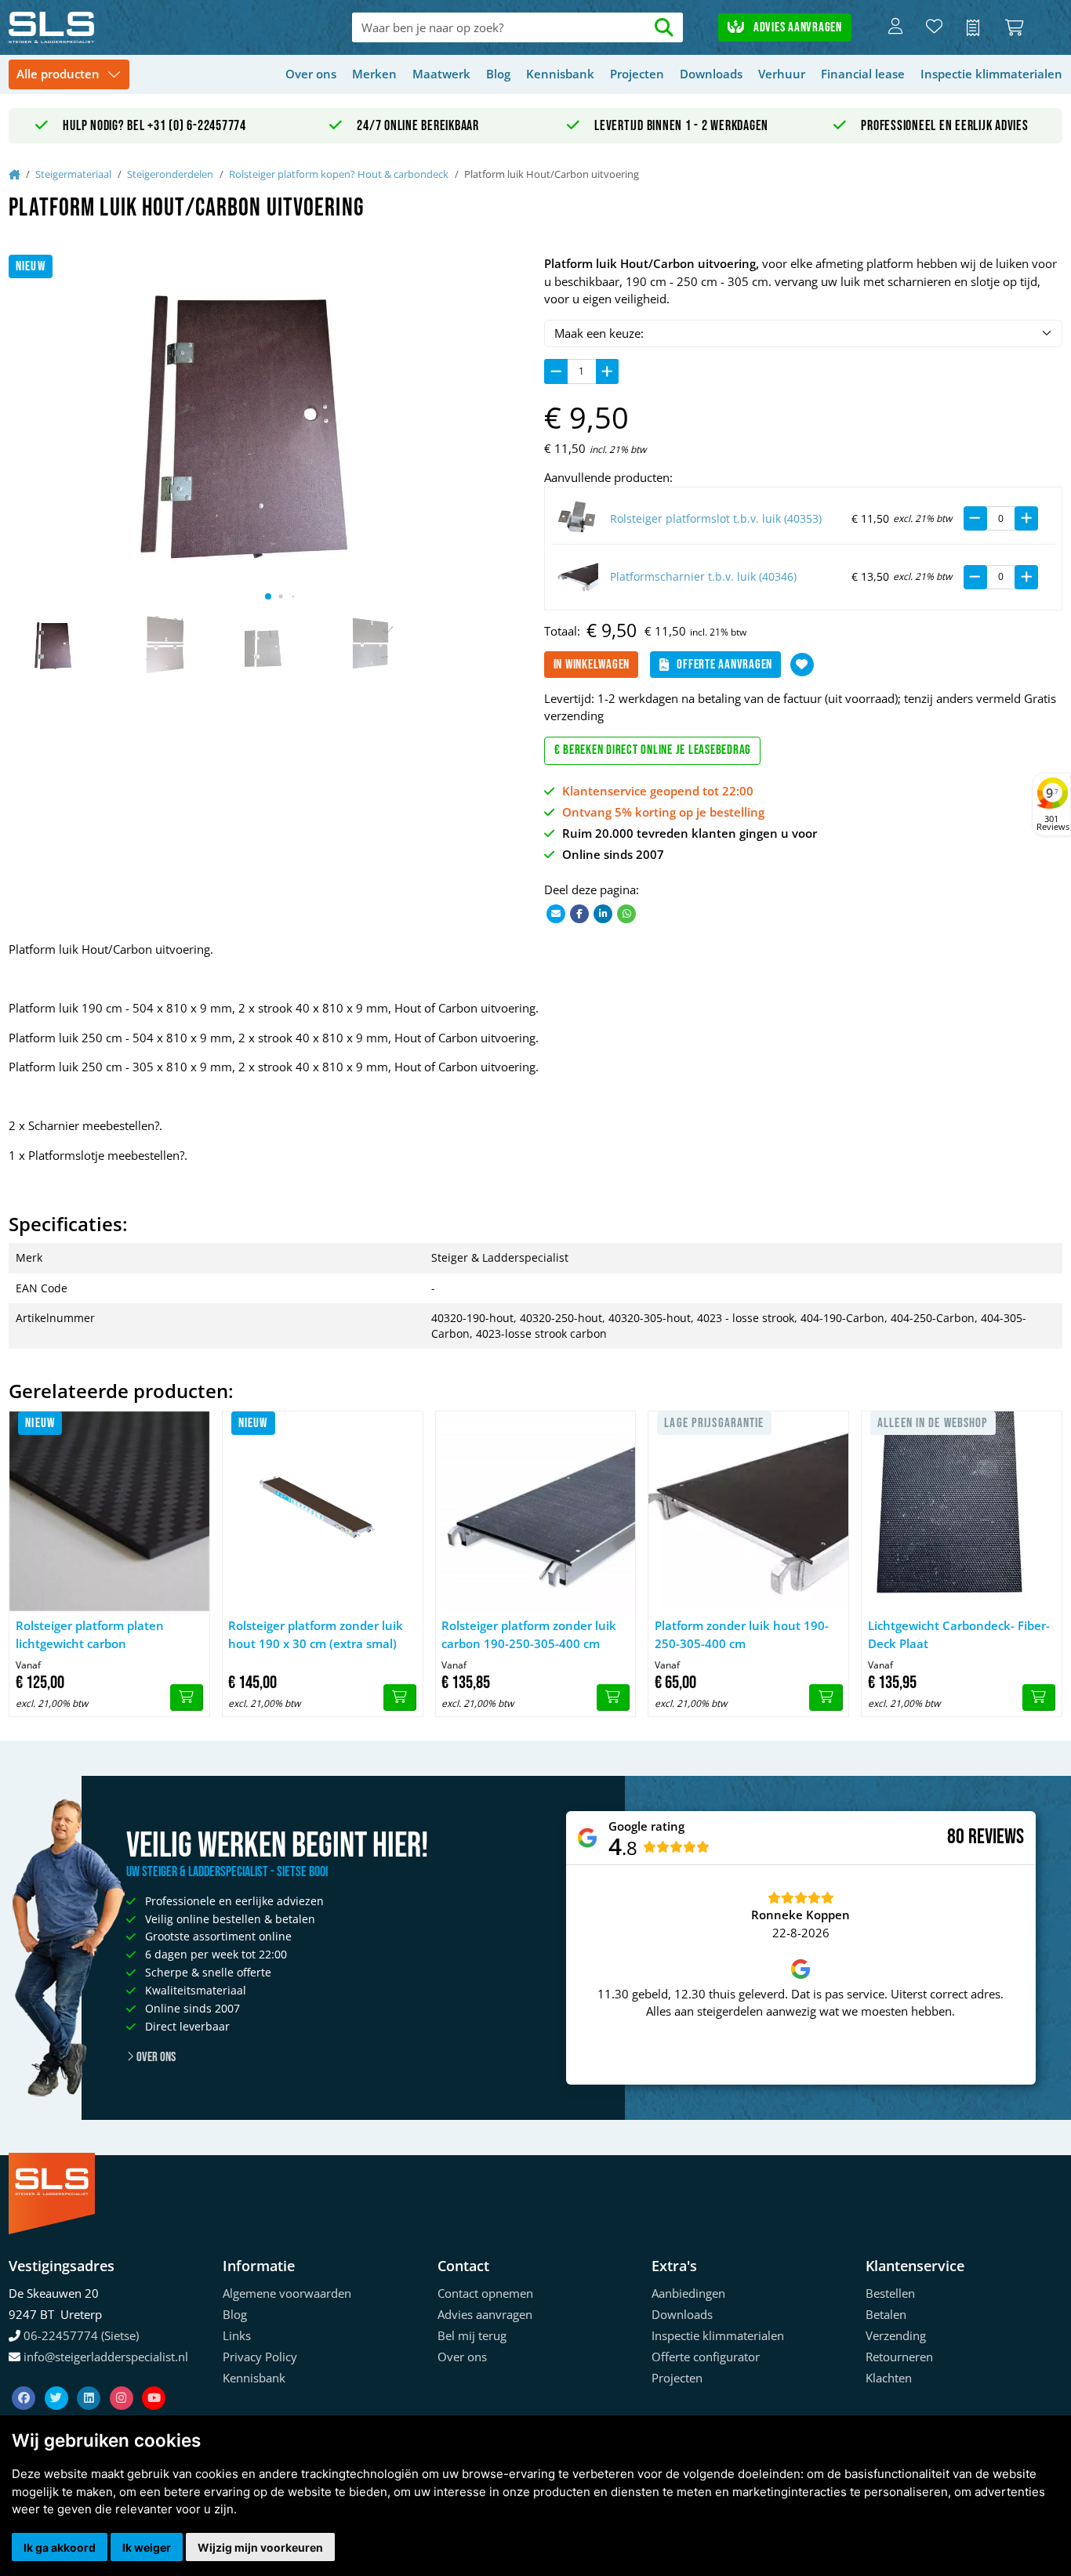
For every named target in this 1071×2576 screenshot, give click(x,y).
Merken (374, 74)
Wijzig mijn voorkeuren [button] (260, 2547)
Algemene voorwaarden (287, 2293)
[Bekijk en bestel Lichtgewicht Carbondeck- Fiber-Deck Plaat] (1039, 1697)
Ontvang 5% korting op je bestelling (663, 812)
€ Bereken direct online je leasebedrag (653, 750)
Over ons (311, 74)
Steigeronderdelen (170, 174)
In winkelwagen (592, 665)
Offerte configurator (706, 2357)
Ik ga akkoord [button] (60, 2547)
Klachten (889, 2378)
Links (237, 2335)
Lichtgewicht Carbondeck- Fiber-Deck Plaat (959, 1634)
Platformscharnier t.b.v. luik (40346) (703, 577)
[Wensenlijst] (934, 27)
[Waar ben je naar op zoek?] (664, 28)
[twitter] (58, 2379)
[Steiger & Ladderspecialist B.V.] (114, 27)
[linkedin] (90, 2379)
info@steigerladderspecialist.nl (106, 2357)
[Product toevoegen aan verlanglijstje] (802, 665)
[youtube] (154, 2379)
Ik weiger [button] (147, 2547)
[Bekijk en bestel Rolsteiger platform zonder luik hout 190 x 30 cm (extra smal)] (400, 1697)
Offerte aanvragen (724, 665)
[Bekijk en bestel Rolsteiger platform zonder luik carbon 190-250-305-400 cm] (613, 1697)
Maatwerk (441, 74)
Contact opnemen (485, 2293)
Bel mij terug (472, 2335)
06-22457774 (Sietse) (81, 2335)
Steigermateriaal (73, 174)
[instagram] (123, 2379)
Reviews (996, 1837)
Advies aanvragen (796, 27)
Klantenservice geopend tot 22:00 (658, 791)
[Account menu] (895, 27)
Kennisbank (560, 74)
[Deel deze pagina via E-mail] (556, 913)
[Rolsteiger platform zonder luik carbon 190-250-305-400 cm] (536, 1511)
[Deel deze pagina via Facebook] (579, 913)
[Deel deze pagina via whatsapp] (626, 913)
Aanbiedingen (688, 2293)
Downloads (711, 74)
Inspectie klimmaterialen (991, 74)
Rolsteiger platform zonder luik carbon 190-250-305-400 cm (529, 1634)
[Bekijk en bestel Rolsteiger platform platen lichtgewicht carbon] (187, 1697)
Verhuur (782, 74)
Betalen (886, 2314)
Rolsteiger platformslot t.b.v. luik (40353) (716, 519)
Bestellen (890, 2293)
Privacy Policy (260, 2357)
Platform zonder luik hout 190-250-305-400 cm (742, 1634)
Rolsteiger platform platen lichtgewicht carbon (90, 1634)
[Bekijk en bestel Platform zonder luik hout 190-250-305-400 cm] (826, 1697)
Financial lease (863, 74)
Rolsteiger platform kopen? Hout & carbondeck (339, 174)
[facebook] (25, 2379)
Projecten (637, 74)
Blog (498, 74)
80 (956, 1837)
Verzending (896, 2335)
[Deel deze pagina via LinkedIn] (603, 913)
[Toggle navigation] (69, 75)
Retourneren (899, 2357)
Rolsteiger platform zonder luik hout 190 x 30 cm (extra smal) (316, 1634)
